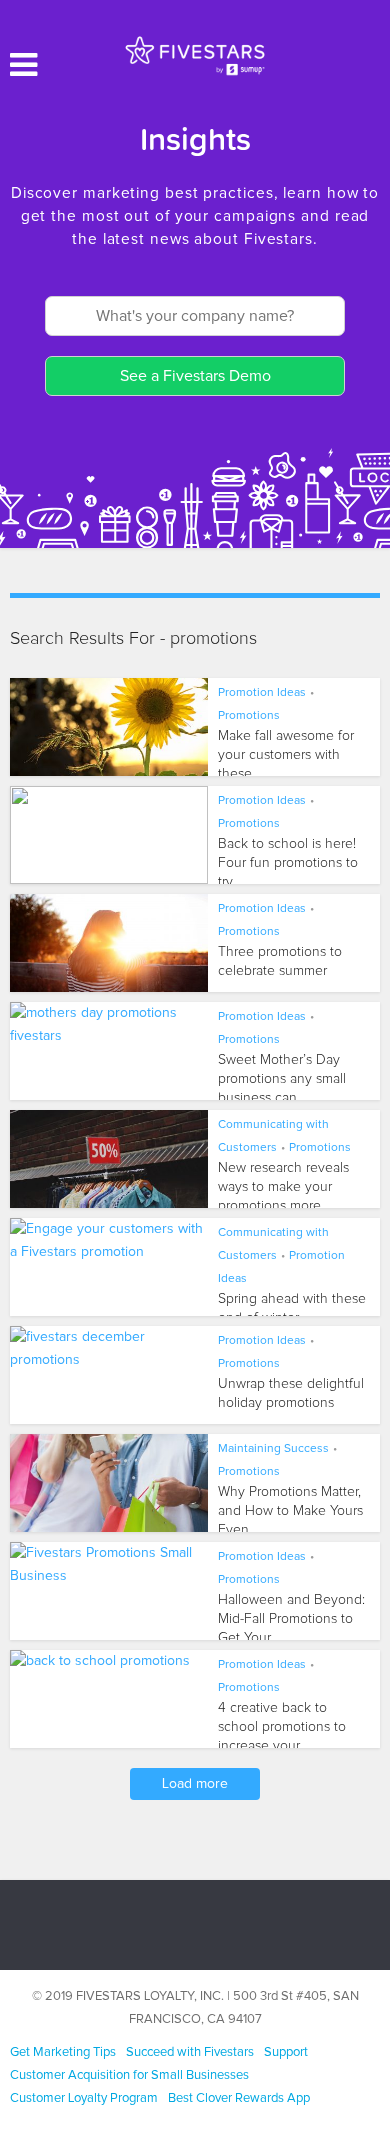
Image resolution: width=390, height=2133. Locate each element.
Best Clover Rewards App (239, 2098)
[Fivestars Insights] (195, 55)
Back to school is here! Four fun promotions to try (288, 863)
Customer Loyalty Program (84, 2098)
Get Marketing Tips (63, 2052)
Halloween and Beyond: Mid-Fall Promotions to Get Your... (291, 1619)
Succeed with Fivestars (190, 2052)
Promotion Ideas (262, 693)
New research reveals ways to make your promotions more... (283, 1187)
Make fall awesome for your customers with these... (286, 755)
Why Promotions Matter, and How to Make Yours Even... (290, 1511)
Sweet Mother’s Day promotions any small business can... (282, 1079)
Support (286, 2052)
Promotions (249, 716)
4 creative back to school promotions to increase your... (282, 1727)
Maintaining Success (273, 1449)
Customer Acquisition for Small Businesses (129, 2075)
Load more (195, 1784)
